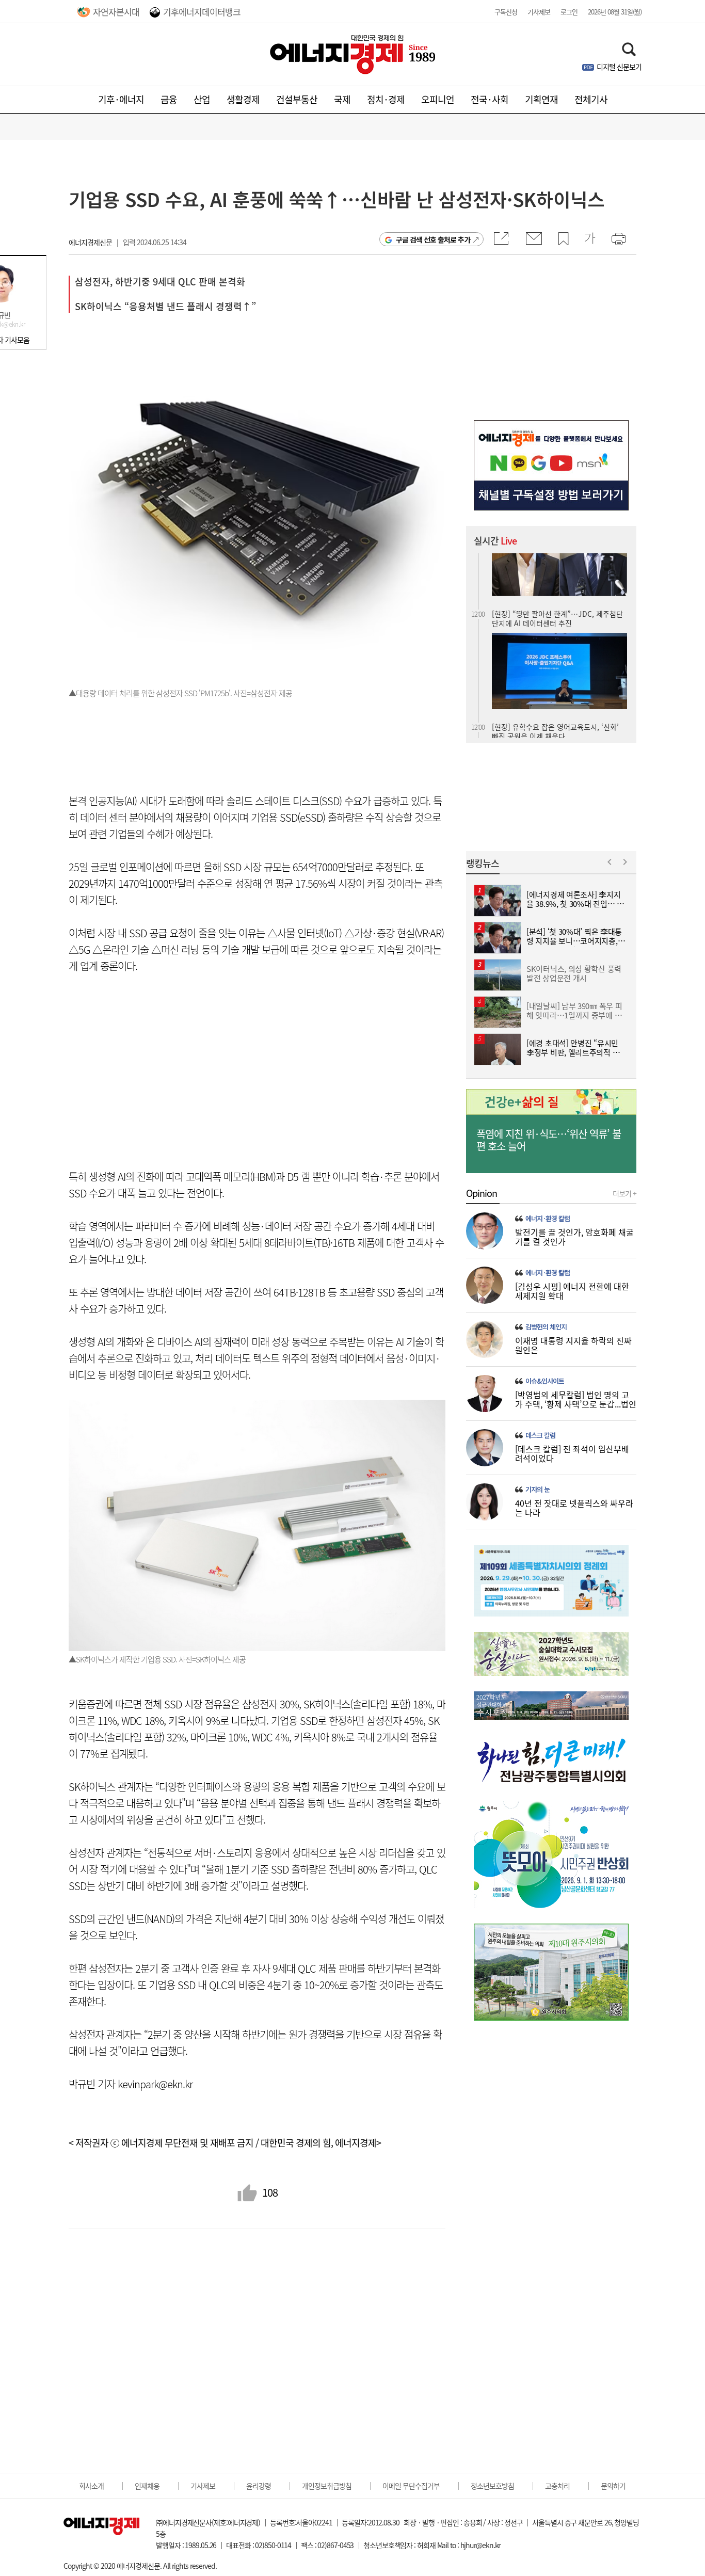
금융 (169, 99)
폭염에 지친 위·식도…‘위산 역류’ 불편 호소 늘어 (549, 1140)
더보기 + (624, 1193)
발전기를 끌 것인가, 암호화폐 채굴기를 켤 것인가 (574, 1237)
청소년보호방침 (492, 2486)
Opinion (482, 1193)
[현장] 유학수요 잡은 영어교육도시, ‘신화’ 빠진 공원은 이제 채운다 (555, 675)
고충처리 (557, 2486)
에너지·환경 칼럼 (548, 1219)
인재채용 (147, 2486)
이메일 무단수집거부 (411, 2486)
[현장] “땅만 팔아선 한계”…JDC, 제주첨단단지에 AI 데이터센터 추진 (557, 562)
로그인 (569, 12)
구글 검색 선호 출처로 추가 (433, 239)
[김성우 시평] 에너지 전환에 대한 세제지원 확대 (572, 1291)
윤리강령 (259, 2486)
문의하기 (613, 2486)
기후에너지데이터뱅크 (202, 12)
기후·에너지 (121, 99)
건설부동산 (297, 99)
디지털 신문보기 (619, 67)
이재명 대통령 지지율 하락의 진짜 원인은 (573, 1345)
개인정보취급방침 (327, 2486)
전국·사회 (490, 99)
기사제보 (539, 12)
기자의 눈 (538, 1490)
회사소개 (91, 2486)
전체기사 (591, 99)
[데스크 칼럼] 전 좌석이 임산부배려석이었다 (572, 1453)
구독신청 (506, 12)
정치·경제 (386, 99)
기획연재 (541, 99)
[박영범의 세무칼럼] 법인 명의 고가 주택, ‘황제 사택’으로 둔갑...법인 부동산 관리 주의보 (576, 1404)
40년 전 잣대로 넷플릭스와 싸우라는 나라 (574, 1508)
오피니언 (438, 99)
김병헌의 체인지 (546, 1327)
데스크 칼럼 (540, 1435)
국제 (342, 99)
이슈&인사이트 (545, 1381)
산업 (202, 99)
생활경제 (243, 99)
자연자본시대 (116, 12)
